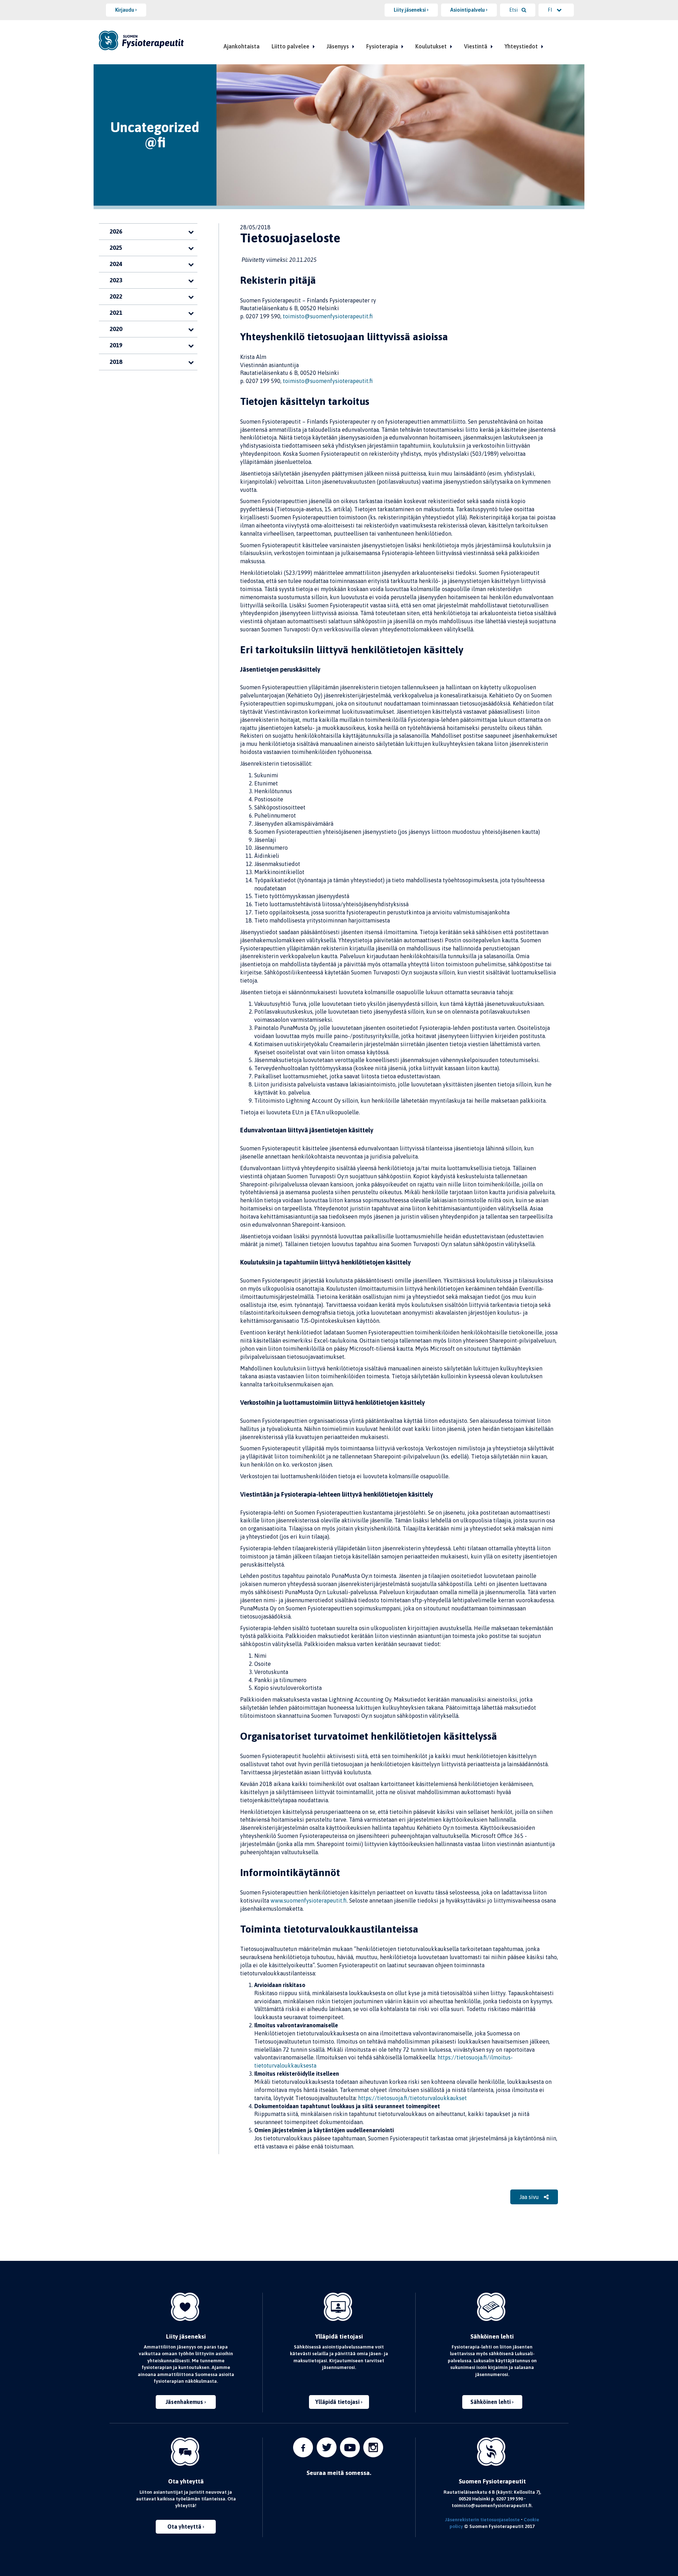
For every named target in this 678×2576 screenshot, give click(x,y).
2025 (116, 248)
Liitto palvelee (290, 46)
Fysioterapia (382, 46)
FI (550, 10)
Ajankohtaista (242, 46)
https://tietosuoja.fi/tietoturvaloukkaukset (412, 2098)
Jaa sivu (530, 2197)
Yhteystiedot (521, 46)
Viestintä (476, 46)
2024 (116, 264)
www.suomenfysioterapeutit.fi (309, 1900)
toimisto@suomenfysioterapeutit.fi (328, 316)
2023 (116, 280)
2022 (116, 296)
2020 (116, 329)
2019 (116, 345)
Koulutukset (431, 46)
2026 (116, 231)
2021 (116, 313)
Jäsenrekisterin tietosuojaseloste (482, 2519)
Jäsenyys (338, 46)
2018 (116, 362)
